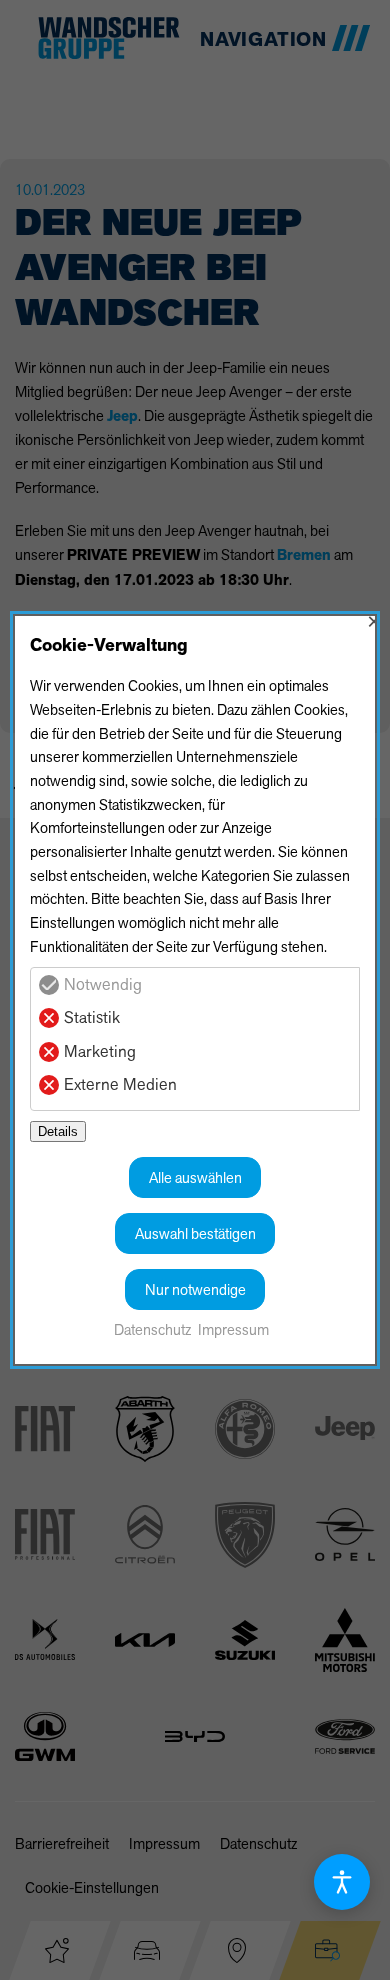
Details (58, 1131)
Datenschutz (152, 1329)
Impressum (233, 1329)
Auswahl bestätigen (195, 1233)
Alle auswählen (195, 1177)
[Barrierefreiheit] (342, 1882)
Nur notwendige (195, 1289)
